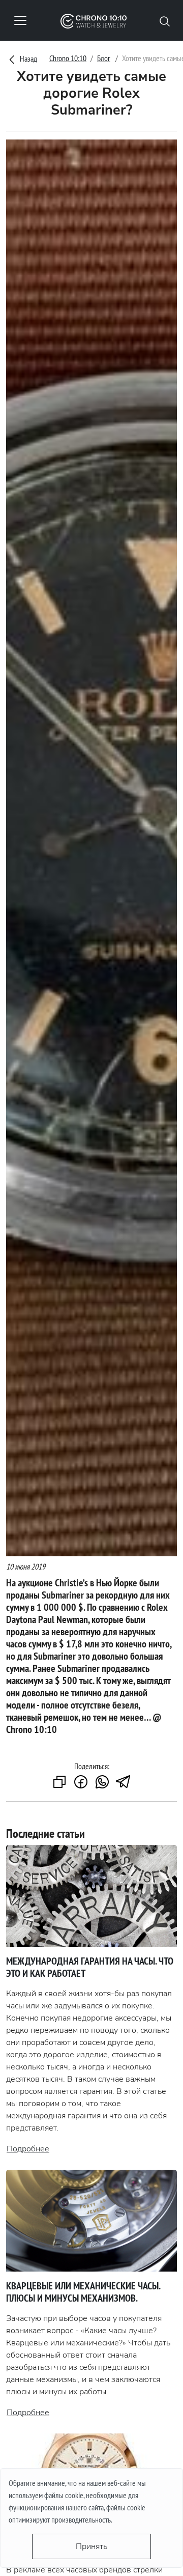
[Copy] (59, 1783)
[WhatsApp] (102, 1783)
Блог (104, 58)
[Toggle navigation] (20, 20)
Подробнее (28, 2149)
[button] (165, 20)
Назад (28, 59)
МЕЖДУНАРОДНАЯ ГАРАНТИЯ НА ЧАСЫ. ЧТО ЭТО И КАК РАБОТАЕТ (90, 1967)
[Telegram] (124, 1783)
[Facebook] (81, 1783)
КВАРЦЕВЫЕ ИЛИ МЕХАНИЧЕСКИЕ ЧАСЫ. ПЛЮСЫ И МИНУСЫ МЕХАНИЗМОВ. (83, 2292)
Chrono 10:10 (68, 58)
